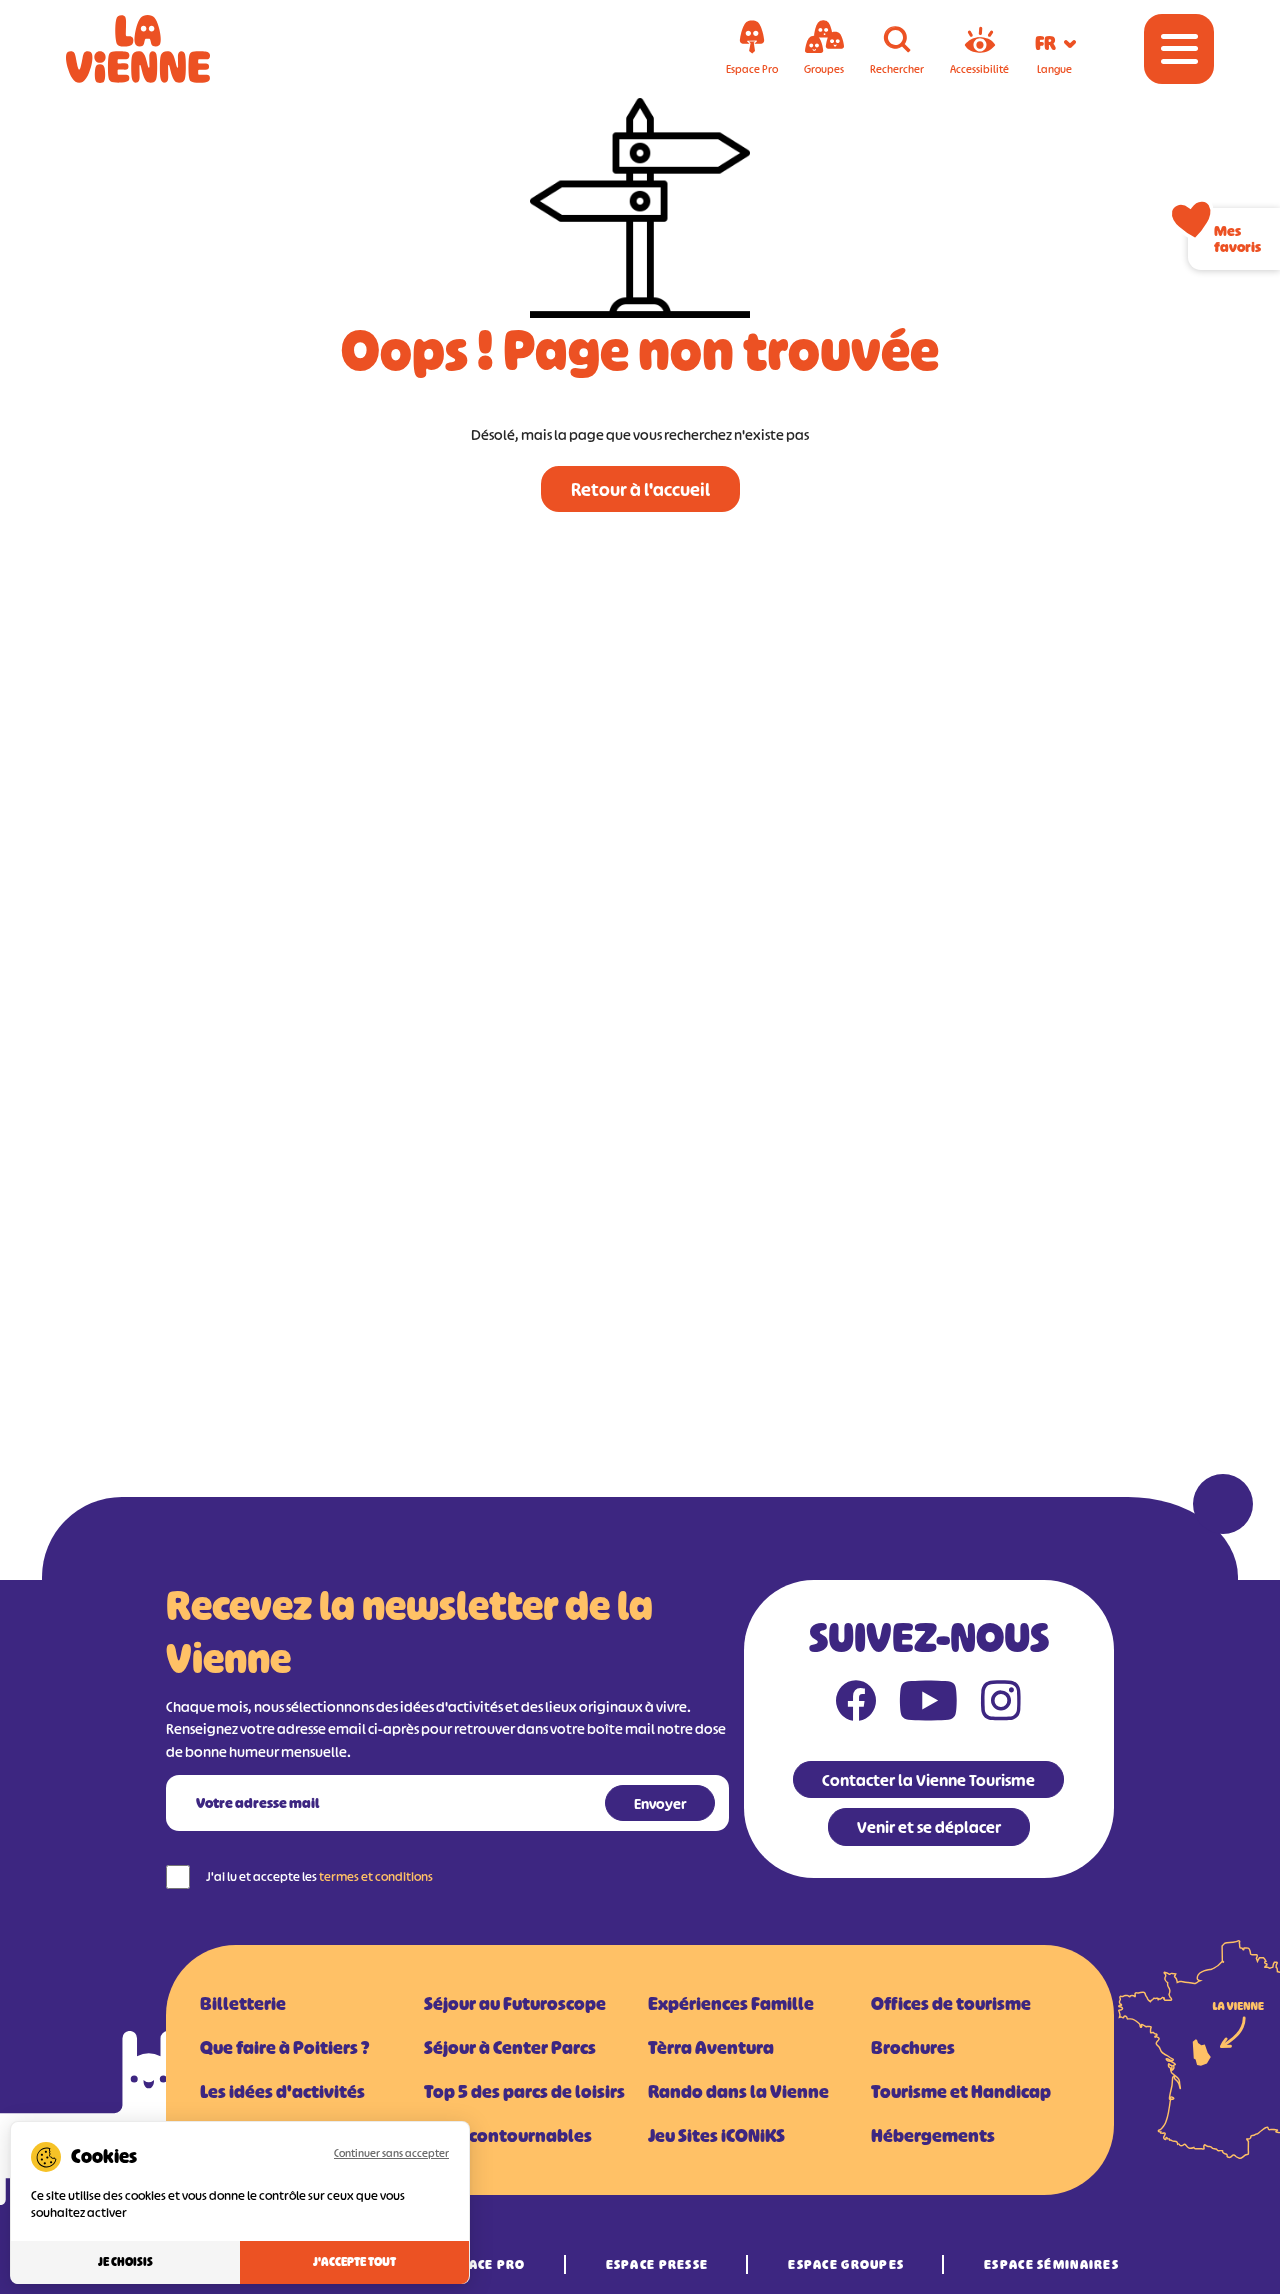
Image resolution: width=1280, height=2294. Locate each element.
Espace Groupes (846, 2264)
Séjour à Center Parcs (510, 2048)
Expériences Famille (731, 2004)
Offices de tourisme (951, 2004)
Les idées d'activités (282, 2092)
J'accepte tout (354, 2262)
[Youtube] (928, 1705)
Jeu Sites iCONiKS (716, 2136)
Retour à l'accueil (640, 490)
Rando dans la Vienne (738, 2092)
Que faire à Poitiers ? (284, 2048)
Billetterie (243, 2004)
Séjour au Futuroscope (515, 2004)
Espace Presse (657, 2264)
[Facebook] (856, 1705)
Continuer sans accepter (391, 2153)
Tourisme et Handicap (961, 2092)
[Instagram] (1001, 1705)
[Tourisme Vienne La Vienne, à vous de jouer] (166, 49)
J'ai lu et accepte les (319, 1876)
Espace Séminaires (1051, 2264)
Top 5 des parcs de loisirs (524, 2092)
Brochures (913, 2048)
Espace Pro (485, 2264)
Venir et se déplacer (929, 1827)
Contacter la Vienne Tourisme (928, 1780)
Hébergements (933, 2136)
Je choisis (125, 2262)
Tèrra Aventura (711, 2048)
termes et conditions (376, 1876)
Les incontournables (508, 2136)
